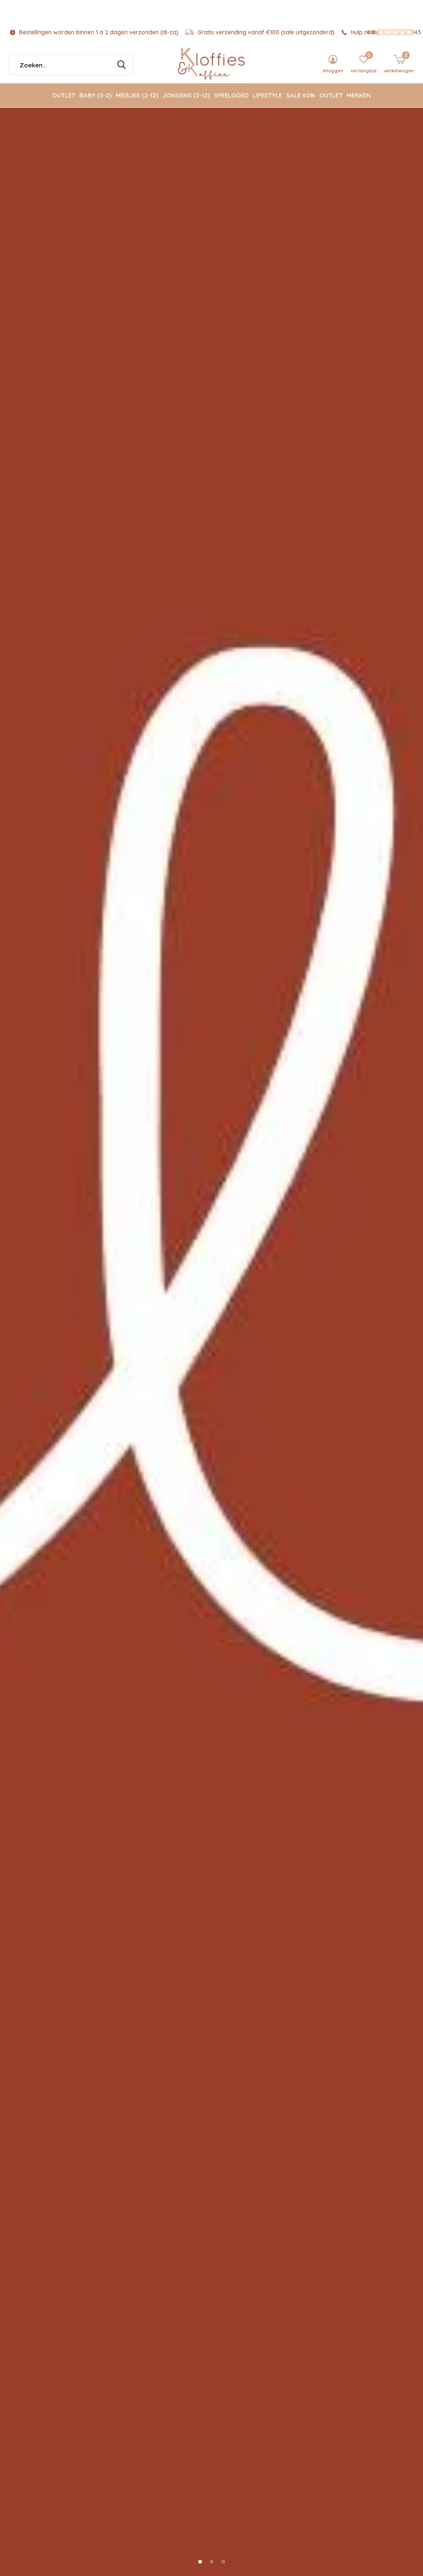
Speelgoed (231, 95)
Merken (359, 95)
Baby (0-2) (95, 95)
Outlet (64, 95)
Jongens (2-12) (186, 95)
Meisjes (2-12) (137, 95)
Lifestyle (267, 95)
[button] (200, 2562)
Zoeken (121, 65)
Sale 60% (301, 95)
